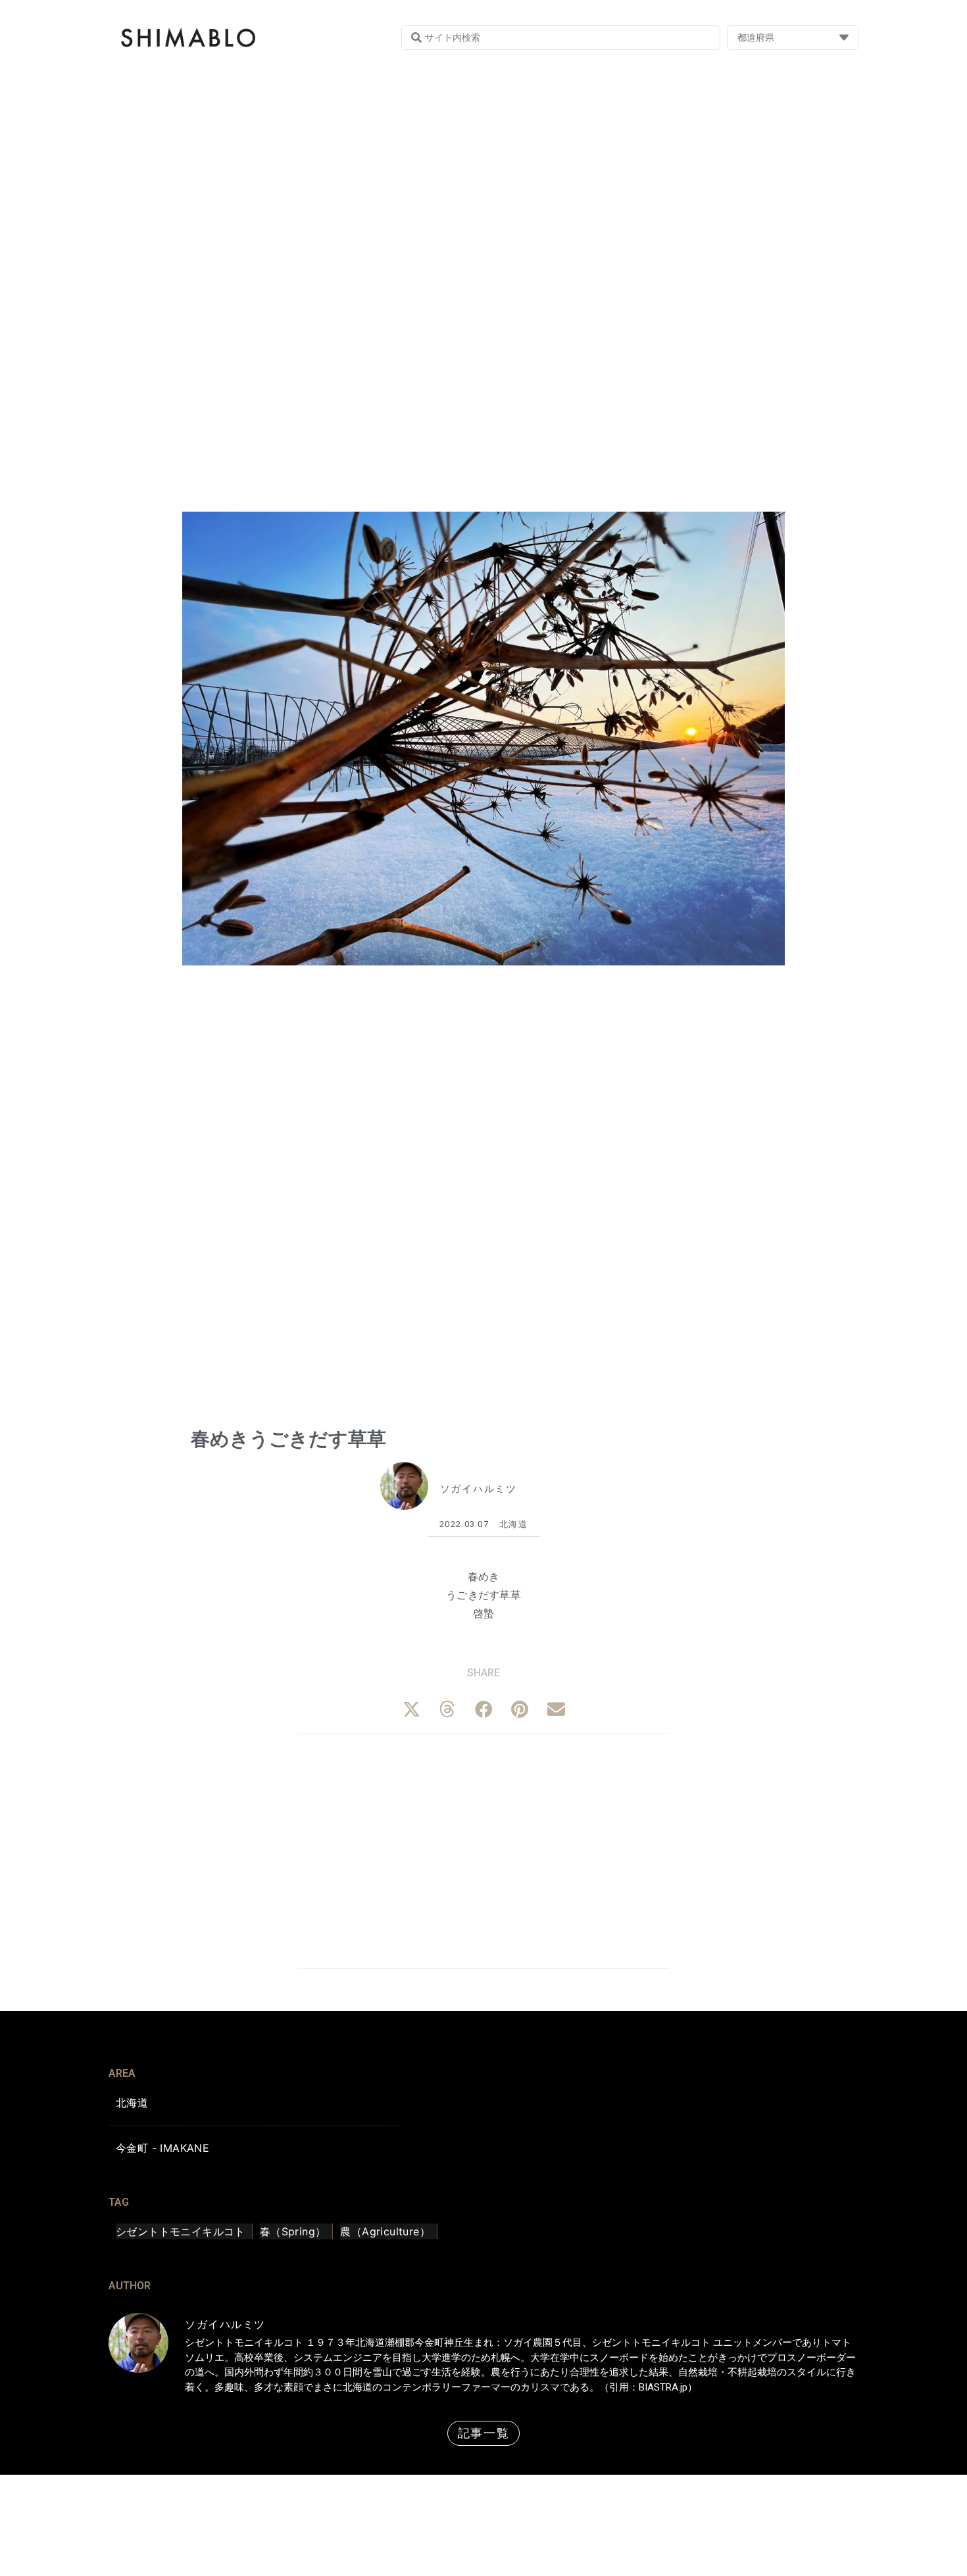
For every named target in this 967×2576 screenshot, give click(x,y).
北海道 (513, 1524)
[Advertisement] (484, 1849)
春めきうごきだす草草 (288, 1439)
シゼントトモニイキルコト (181, 2231)
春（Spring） (293, 2231)
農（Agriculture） (385, 2231)
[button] (411, 1709)
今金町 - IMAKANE (162, 2148)
